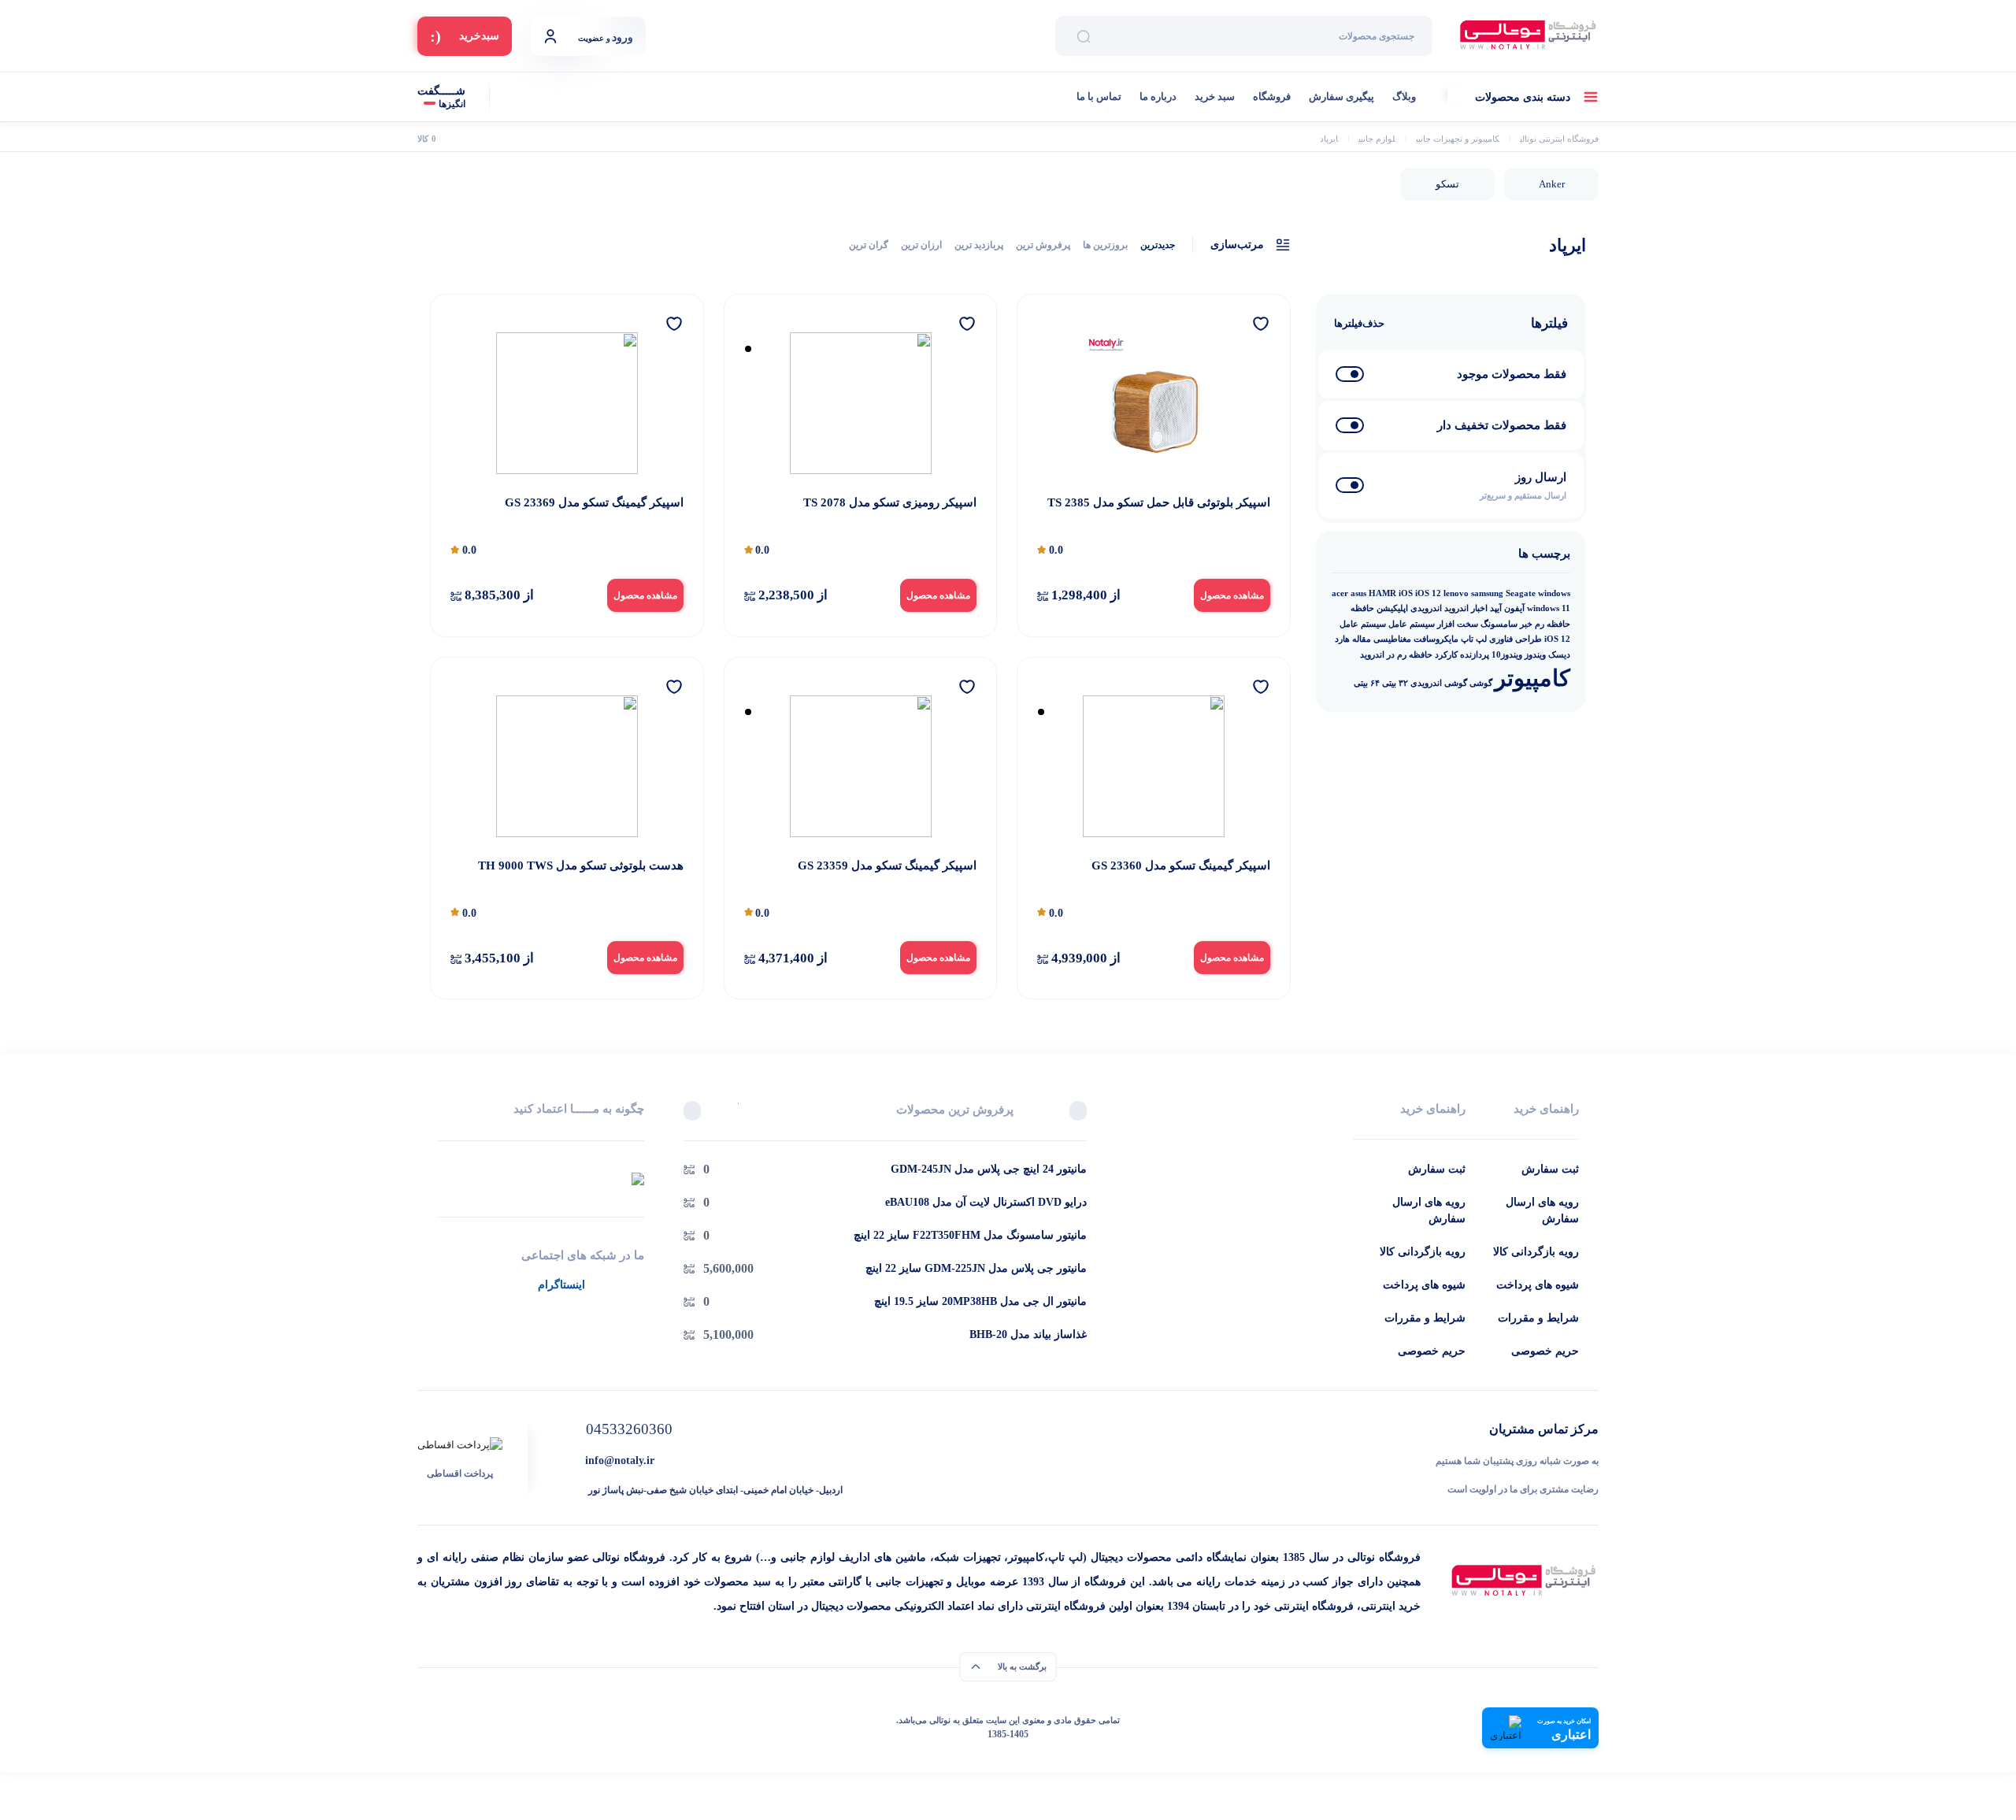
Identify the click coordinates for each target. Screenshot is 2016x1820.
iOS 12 (1428, 593)
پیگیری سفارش (1342, 96)
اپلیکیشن (1392, 608)
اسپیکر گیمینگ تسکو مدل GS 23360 (1181, 866)
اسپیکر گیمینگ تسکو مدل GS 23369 (594, 502)
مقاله (1362, 639)
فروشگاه (1272, 96)
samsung (1487, 593)
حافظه (1362, 608)
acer (1340, 593)
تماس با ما (1099, 96)
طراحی (1529, 639)
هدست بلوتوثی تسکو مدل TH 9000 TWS (581, 866)
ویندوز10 (1507, 655)
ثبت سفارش (1550, 1169)
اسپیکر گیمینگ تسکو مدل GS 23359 (887, 866)
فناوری (1501, 639)
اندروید (1456, 608)
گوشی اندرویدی (1439, 683)
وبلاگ (1404, 96)
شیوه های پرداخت (1538, 1285)
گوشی (1481, 683)
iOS (1406, 593)
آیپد (1496, 608)
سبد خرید (1215, 96)
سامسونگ (1499, 624)
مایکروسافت (1436, 639)
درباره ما (1158, 96)
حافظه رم (1553, 624)
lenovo (1456, 593)
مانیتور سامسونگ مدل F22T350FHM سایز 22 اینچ (970, 1235)
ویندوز (1535, 655)
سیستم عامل (1412, 624)
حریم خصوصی (1545, 1351)
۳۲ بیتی (1395, 683)
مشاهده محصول (1232, 595)
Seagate (1521, 593)
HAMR (1382, 593)
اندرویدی (1426, 608)
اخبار (1479, 608)
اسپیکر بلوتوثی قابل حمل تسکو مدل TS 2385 (1159, 502)
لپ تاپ (1474, 639)
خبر (1526, 624)
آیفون (1514, 608)
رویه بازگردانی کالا (1536, 1252)
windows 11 (1549, 608)
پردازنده (1475, 655)
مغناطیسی (1392, 639)
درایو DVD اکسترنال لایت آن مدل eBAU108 (986, 1202)
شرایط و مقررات (1538, 1318)
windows (1554, 593)
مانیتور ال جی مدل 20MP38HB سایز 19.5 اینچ (980, 1301)
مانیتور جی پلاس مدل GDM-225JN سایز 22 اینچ (976, 1268)
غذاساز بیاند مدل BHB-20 (1028, 1334)
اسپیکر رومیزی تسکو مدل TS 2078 (890, 502)
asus (1358, 593)
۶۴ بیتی (1367, 683)
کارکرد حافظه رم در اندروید (1409, 655)
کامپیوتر (1532, 678)
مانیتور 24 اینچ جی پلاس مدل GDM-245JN (989, 1169)
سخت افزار (1458, 624)
